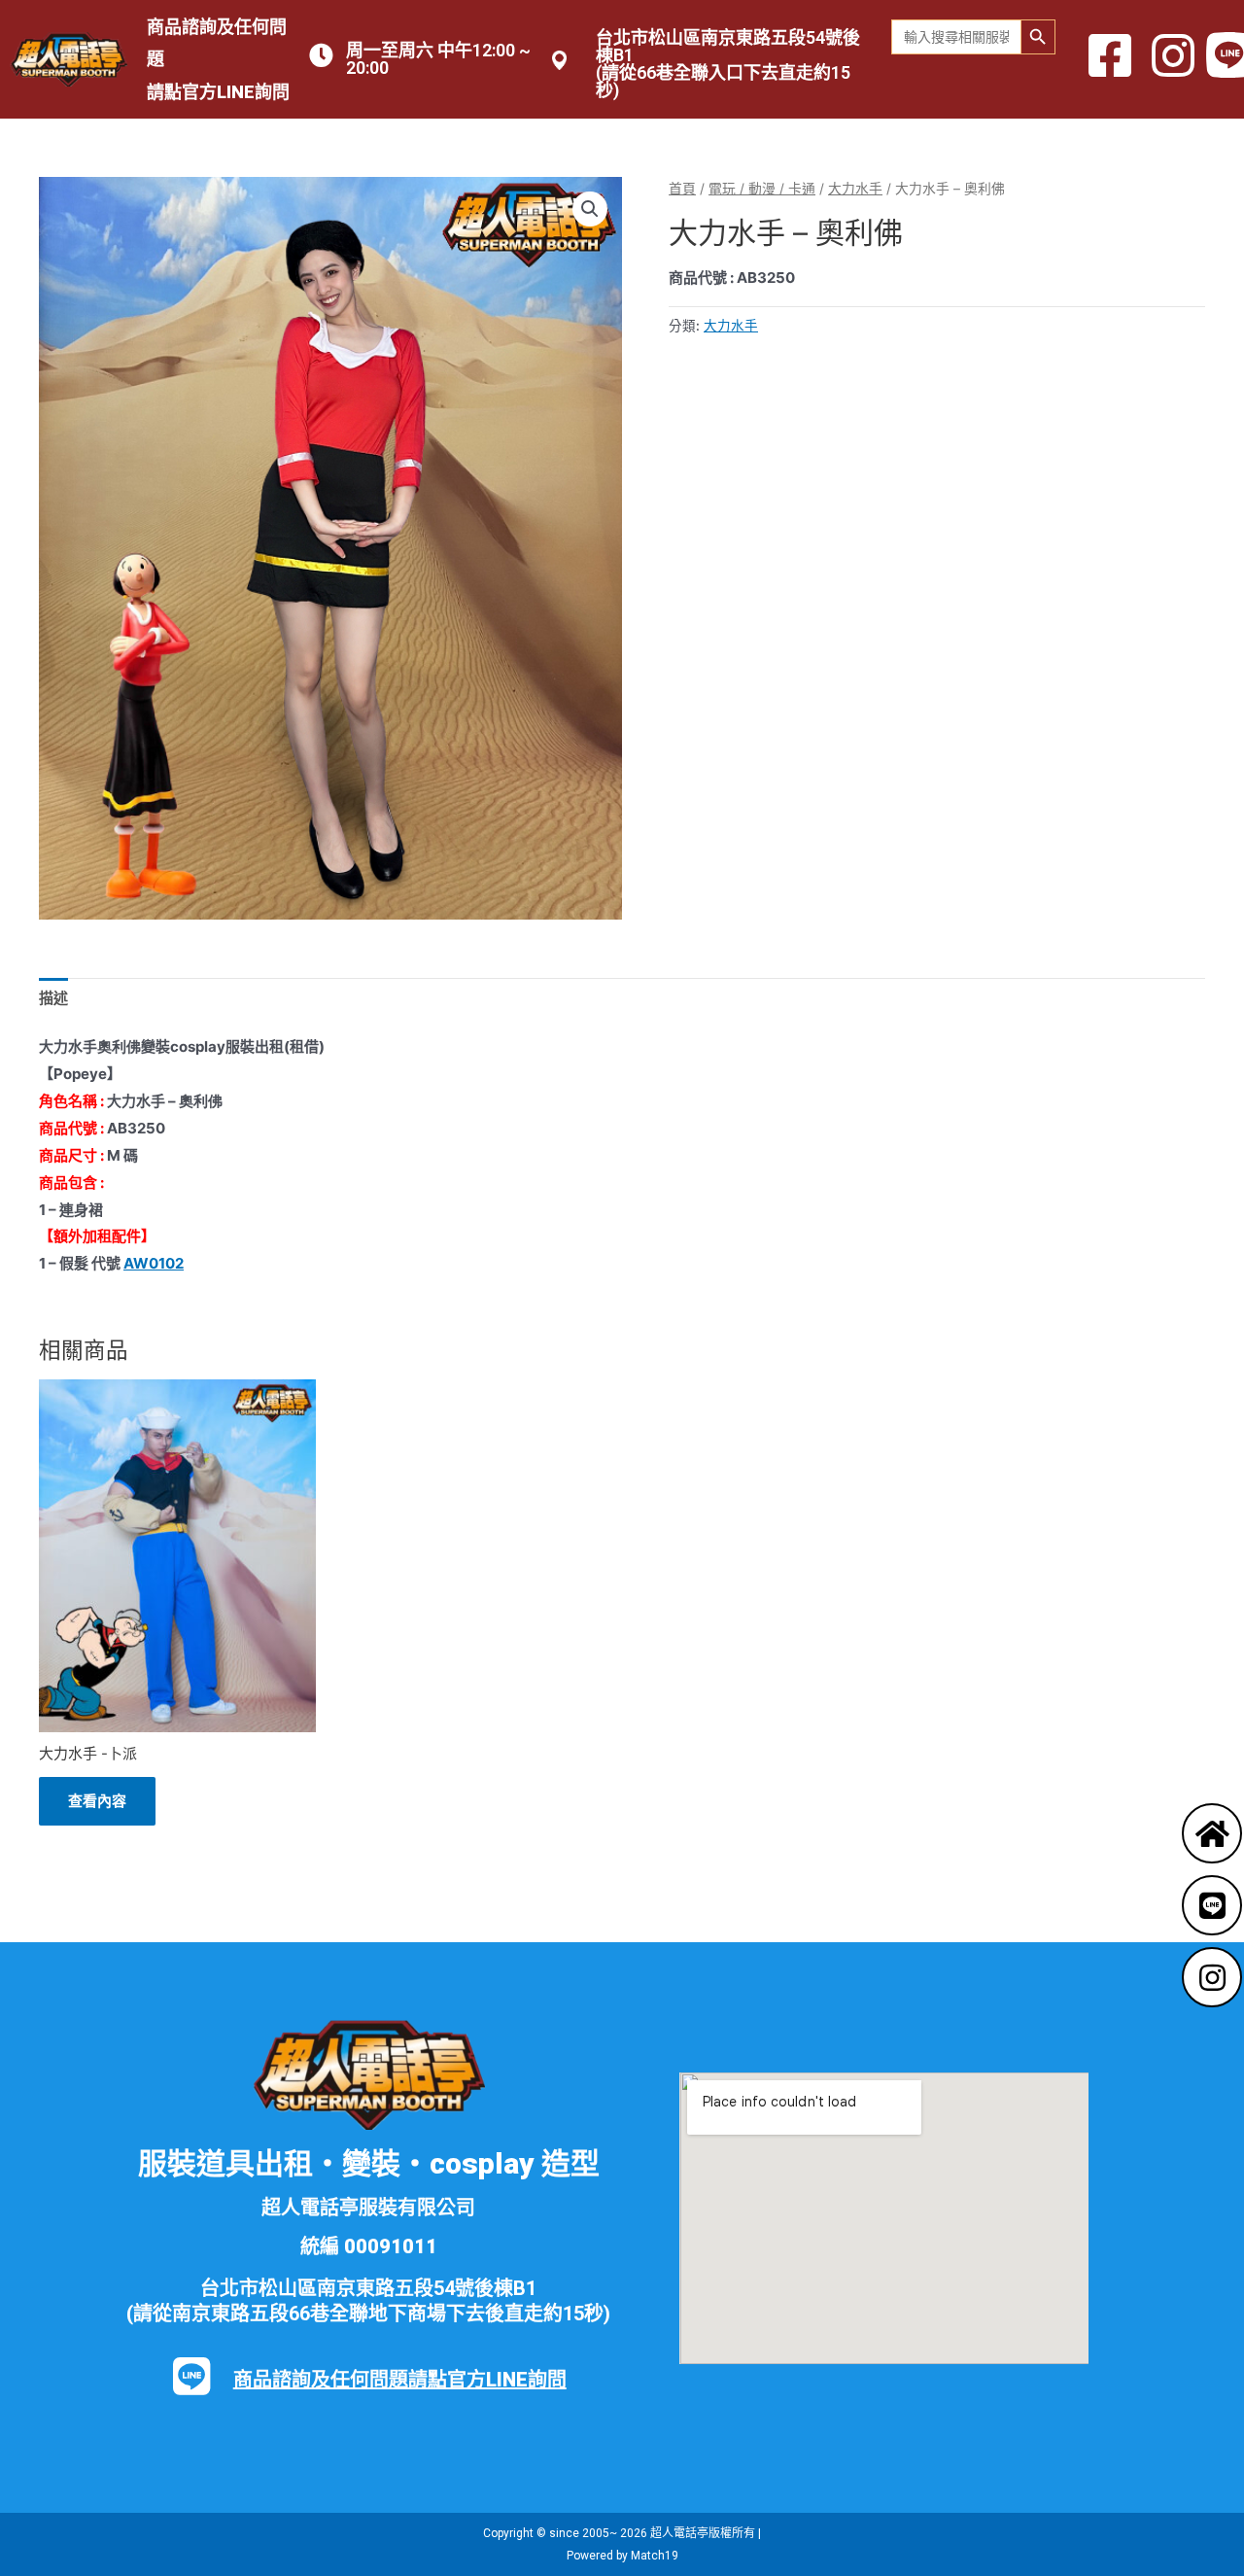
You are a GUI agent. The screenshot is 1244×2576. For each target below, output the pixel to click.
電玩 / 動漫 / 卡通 (762, 189)
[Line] (1212, 1905)
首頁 (682, 189)
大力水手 (855, 189)
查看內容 (97, 1801)
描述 (53, 998)
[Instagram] (1212, 1977)
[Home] (1212, 1833)
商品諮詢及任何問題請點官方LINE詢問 (400, 2380)
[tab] (53, 999)
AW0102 (154, 1263)
